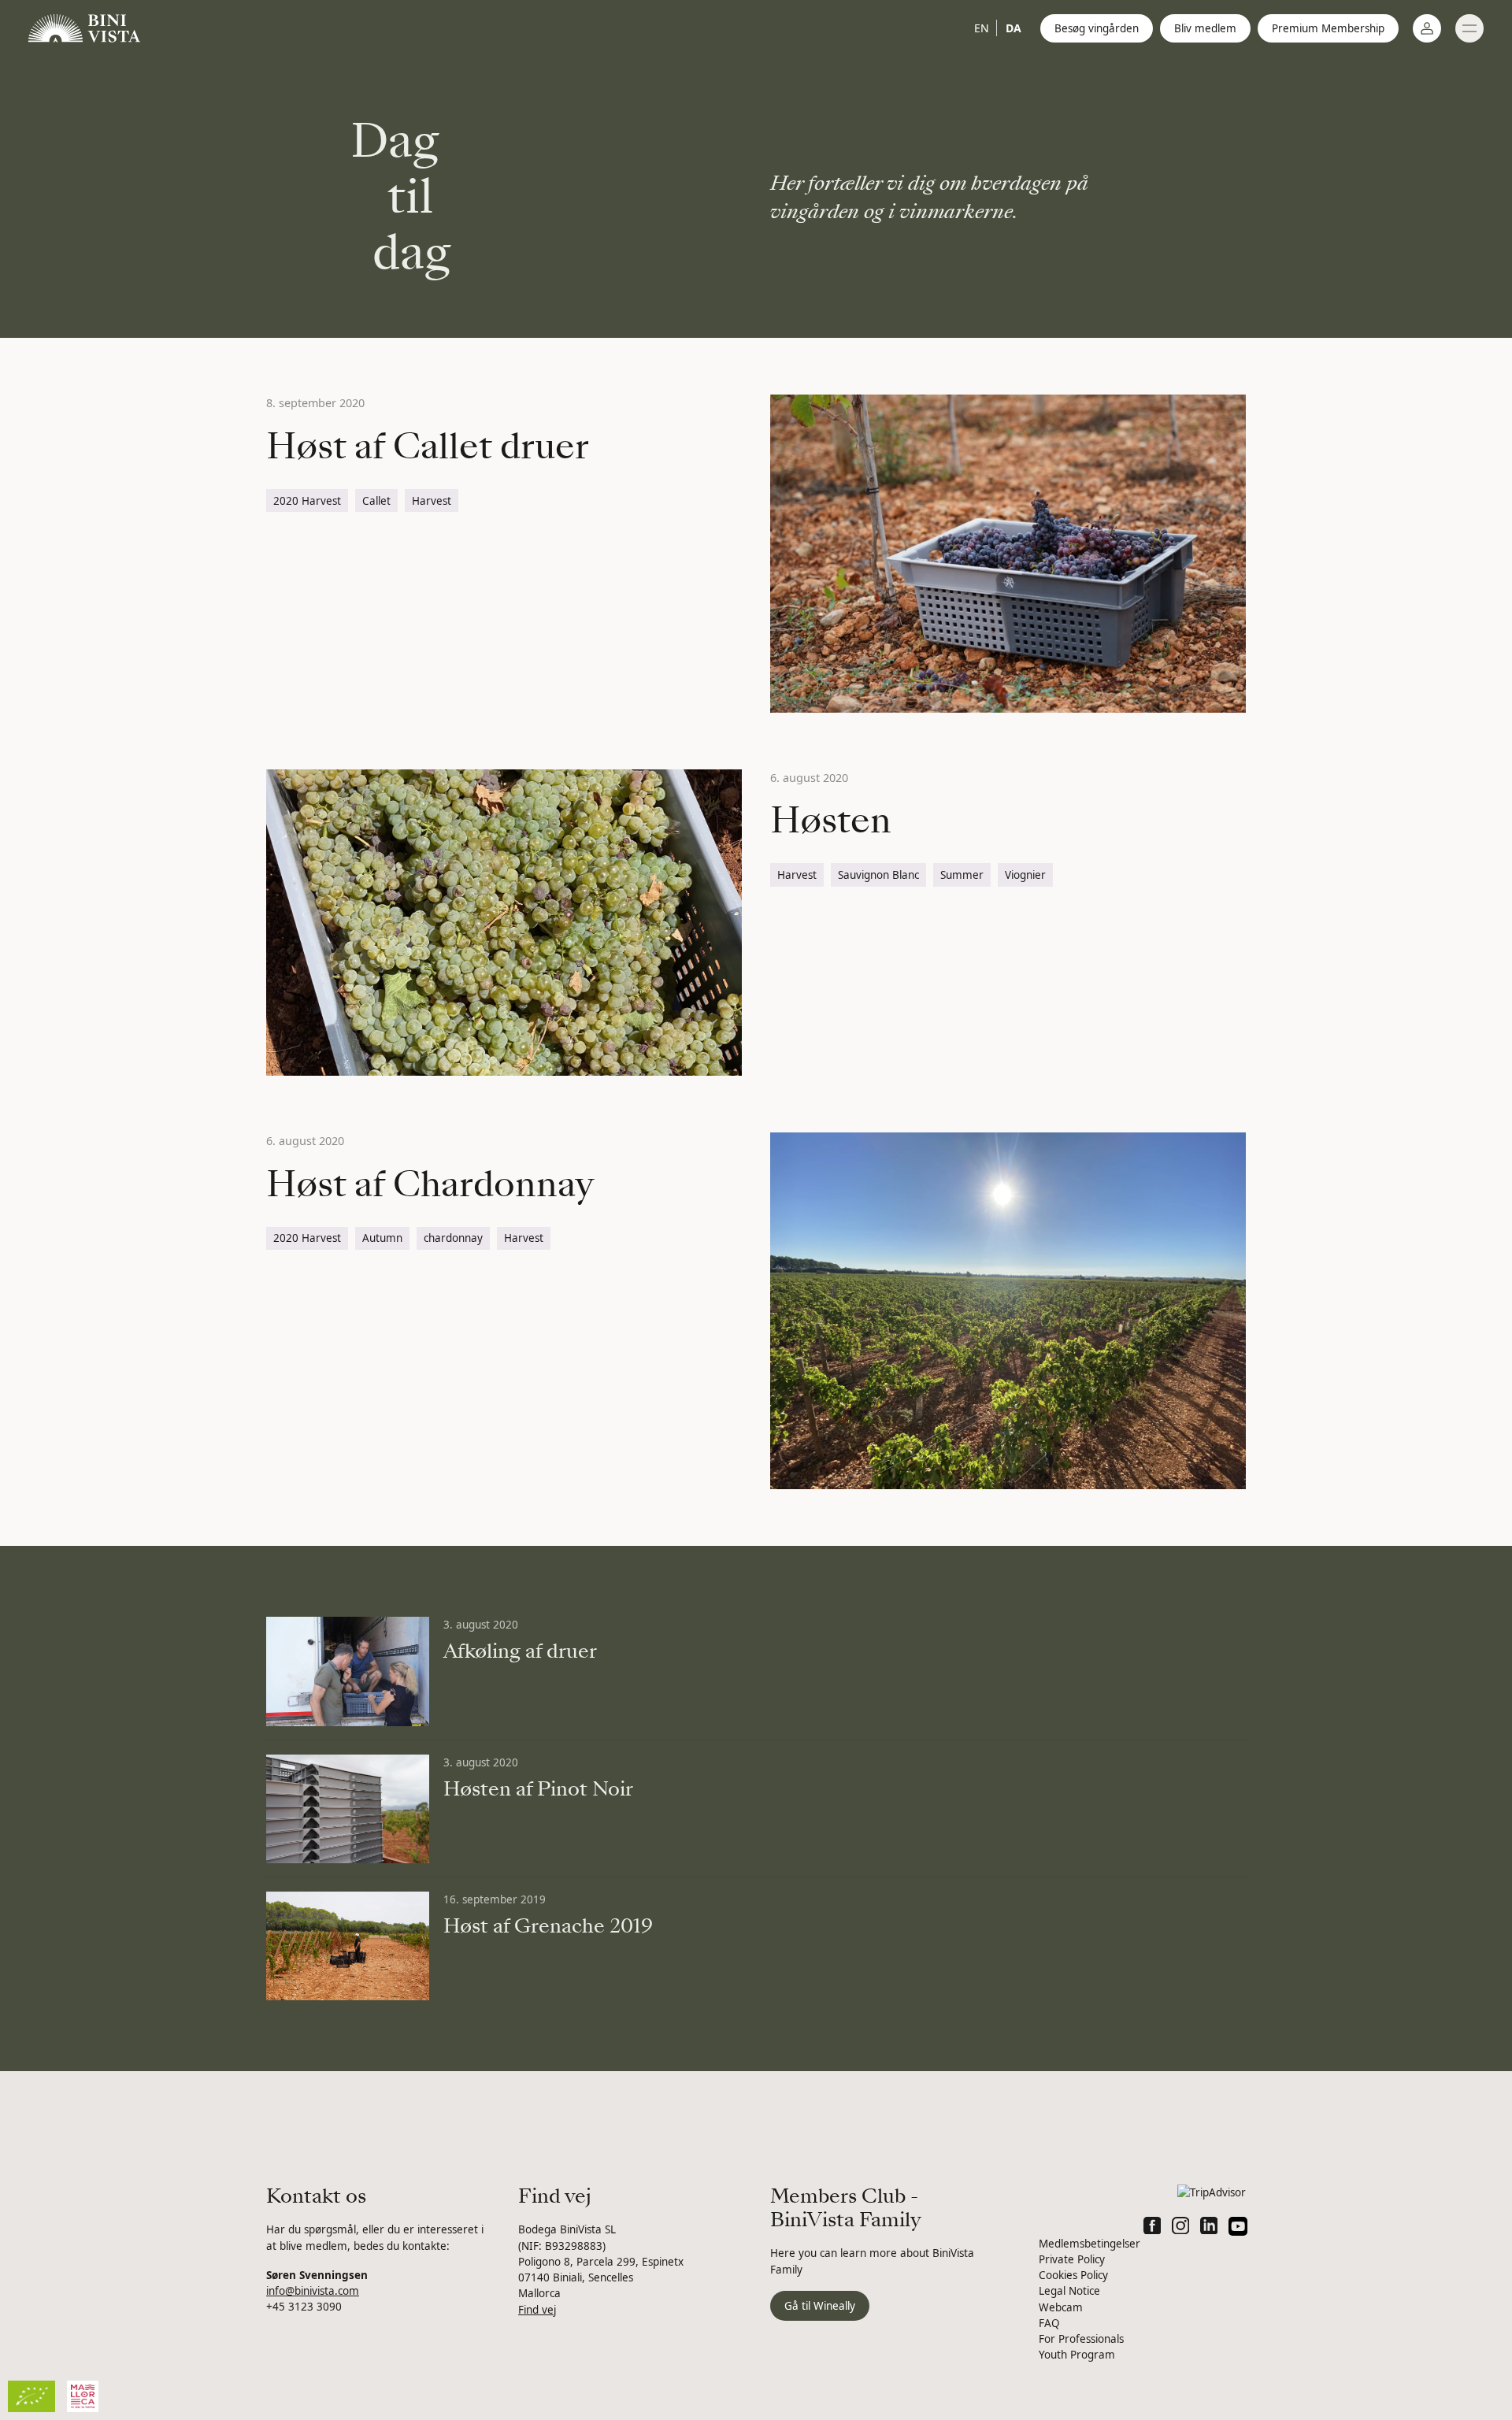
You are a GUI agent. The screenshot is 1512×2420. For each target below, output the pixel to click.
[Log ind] (1427, 28)
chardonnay (453, 1238)
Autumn (382, 1238)
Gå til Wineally (820, 2306)
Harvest (432, 501)
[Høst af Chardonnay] (1008, 1311)
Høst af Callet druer (428, 447)
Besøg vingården (1097, 28)
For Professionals (1081, 2339)
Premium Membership (1328, 28)
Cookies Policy (1073, 2275)
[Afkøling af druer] (348, 1671)
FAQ (1049, 2323)
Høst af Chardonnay (430, 1184)
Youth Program (1077, 2355)
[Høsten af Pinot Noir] (348, 1809)
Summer (962, 875)
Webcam (1061, 2307)
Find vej (537, 2310)
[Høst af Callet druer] (1008, 553)
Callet (376, 501)
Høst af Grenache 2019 (548, 1926)
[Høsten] (504, 923)
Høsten (831, 821)
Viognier (1025, 875)
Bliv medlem (1205, 28)
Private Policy (1072, 2259)
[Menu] (1469, 28)
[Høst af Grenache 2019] (348, 1946)
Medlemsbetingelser (1090, 2244)
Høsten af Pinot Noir (538, 1789)
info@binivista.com (313, 2291)
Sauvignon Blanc (878, 875)
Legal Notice (1069, 2291)
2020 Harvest (307, 501)
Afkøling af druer (520, 1651)
